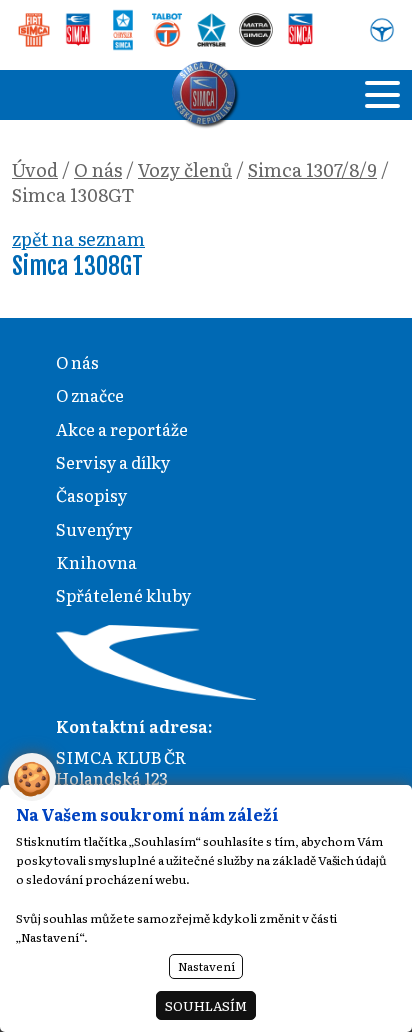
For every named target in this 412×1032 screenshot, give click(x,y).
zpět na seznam (78, 238)
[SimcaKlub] (206, 95)
